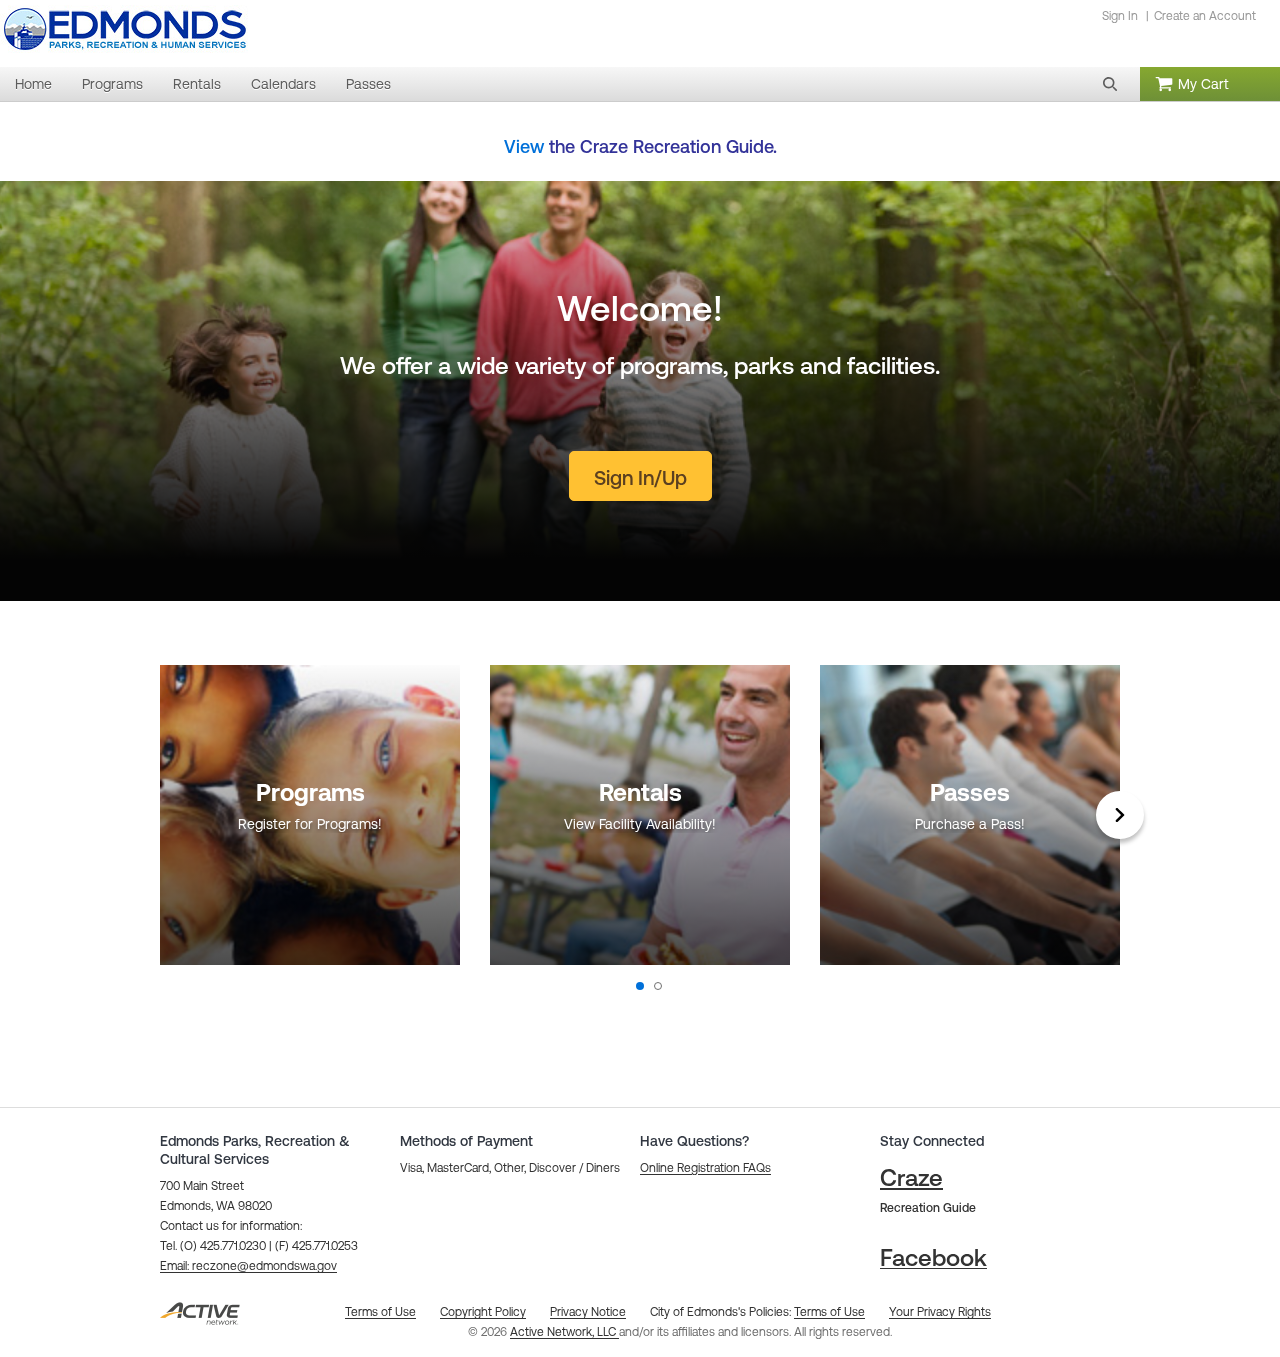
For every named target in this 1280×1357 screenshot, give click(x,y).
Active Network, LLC (564, 1332)
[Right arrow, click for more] (1120, 815)
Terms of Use (829, 1312)
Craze (911, 1177)
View (524, 146)
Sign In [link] (1120, 16)
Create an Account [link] (1205, 16)
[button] (1110, 84)
